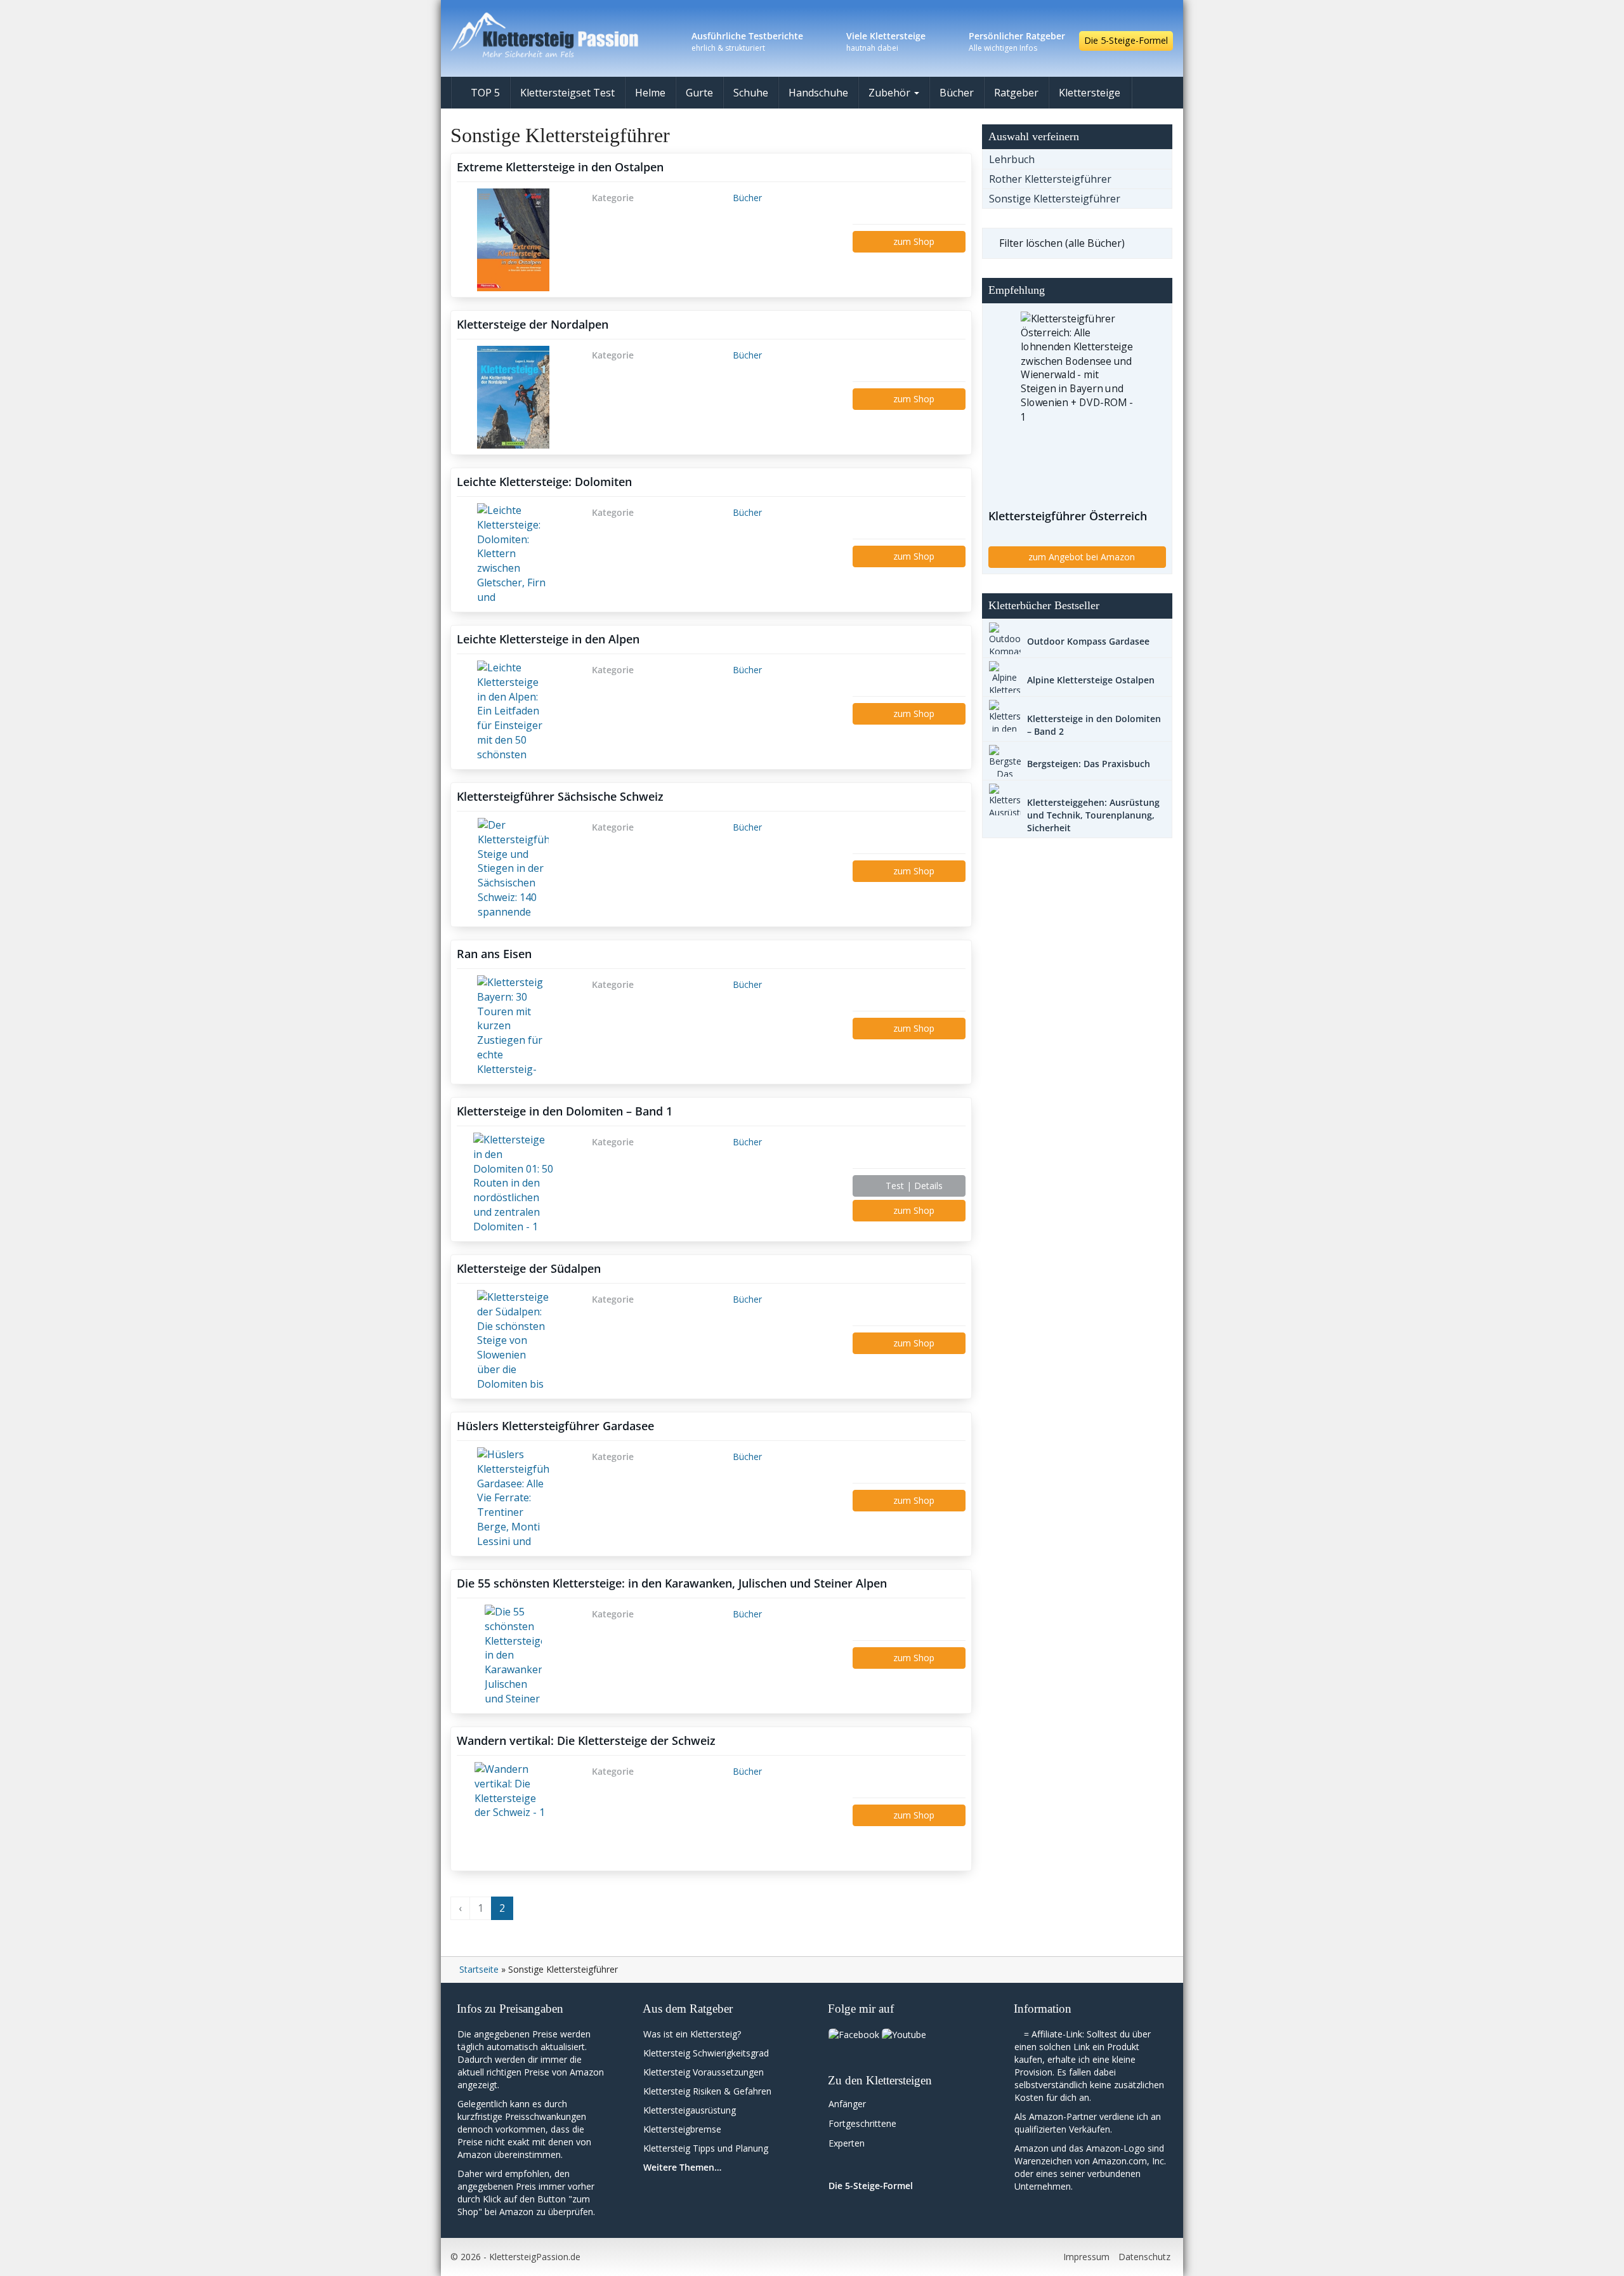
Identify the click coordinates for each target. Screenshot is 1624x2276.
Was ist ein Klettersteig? (692, 2034)
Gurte (699, 93)
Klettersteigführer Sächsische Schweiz (560, 796)
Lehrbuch (1012, 159)
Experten (847, 2143)
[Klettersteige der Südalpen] (513, 1341)
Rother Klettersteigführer (1050, 179)
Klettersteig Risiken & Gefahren (707, 2091)
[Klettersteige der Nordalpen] (513, 397)
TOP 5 (484, 93)
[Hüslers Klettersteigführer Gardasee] (513, 1499)
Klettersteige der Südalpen (529, 1268)
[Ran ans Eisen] (513, 1027)
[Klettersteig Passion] (565, 35)
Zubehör (891, 93)
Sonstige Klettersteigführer (1055, 199)
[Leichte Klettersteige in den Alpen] (513, 712)
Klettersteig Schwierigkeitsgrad (706, 2053)
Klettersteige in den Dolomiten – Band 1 (565, 1111)
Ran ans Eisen (494, 954)
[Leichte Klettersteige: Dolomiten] (513, 555)
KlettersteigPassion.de (535, 2257)
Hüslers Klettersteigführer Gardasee (555, 1426)
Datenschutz (1144, 2257)
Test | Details (913, 1186)
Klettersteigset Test (567, 93)
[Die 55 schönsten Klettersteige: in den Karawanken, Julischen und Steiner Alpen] (513, 1656)
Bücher (957, 93)
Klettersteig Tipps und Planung (706, 2148)
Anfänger (847, 2104)
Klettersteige (1090, 93)
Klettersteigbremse (682, 2129)
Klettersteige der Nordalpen (533, 324)
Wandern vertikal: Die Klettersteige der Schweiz (586, 1740)
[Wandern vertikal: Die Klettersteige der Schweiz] (513, 1813)
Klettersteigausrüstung (690, 2110)
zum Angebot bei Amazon (1080, 557)
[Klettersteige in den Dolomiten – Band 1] (513, 1184)
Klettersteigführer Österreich (1068, 516)
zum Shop (913, 241)
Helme (650, 93)
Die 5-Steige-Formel (1126, 40)
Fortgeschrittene (862, 2123)
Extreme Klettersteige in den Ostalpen (560, 167)
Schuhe (751, 93)
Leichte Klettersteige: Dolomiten (544, 482)
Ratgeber (1016, 93)
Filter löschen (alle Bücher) (1062, 243)
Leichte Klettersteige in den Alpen (548, 639)
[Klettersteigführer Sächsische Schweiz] (513, 869)
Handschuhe (818, 93)
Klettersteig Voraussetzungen (704, 2072)
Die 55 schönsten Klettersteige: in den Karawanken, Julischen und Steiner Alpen (672, 1583)
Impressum (1086, 2257)
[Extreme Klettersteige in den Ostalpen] (513, 240)
